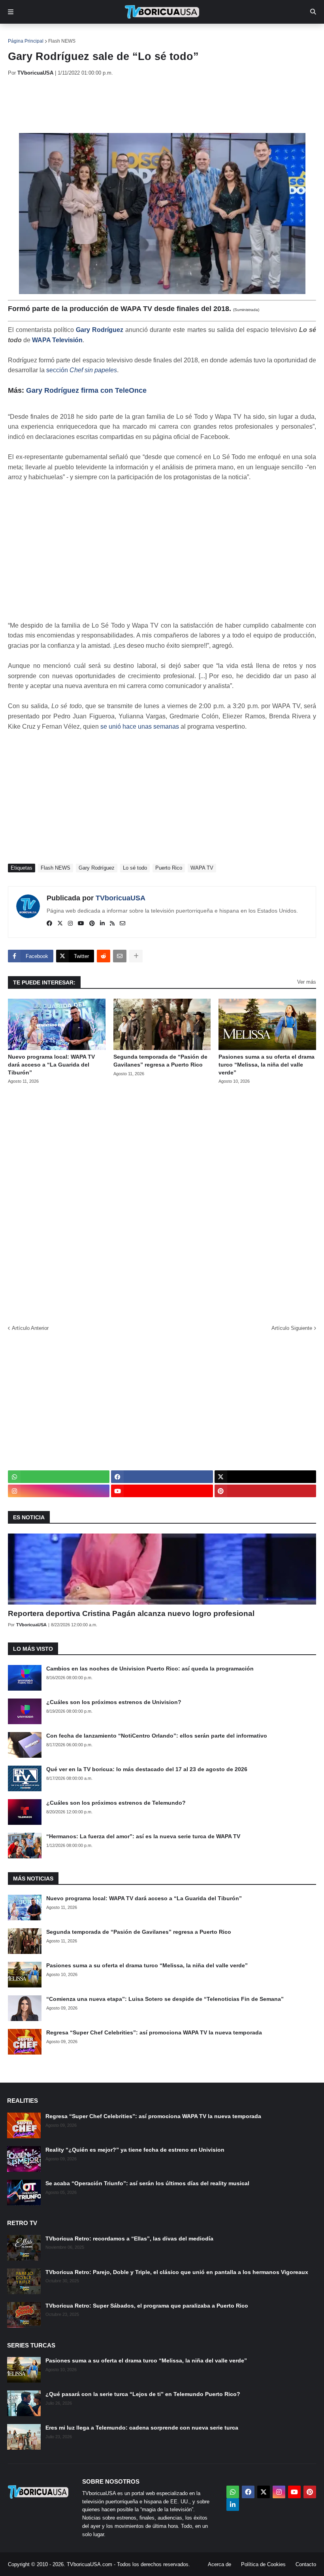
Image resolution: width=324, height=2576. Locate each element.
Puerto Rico (169, 868)
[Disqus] (162, 1202)
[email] (122, 924)
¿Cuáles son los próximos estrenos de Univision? (114, 1702)
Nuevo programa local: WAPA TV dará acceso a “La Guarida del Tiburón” (51, 1064)
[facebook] (49, 924)
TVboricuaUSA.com (89, 2564)
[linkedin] (102, 924)
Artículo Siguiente (292, 1328)
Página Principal (26, 41)
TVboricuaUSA (121, 898)
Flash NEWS (62, 41)
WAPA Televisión (57, 340)
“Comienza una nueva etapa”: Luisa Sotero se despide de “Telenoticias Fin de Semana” (165, 1999)
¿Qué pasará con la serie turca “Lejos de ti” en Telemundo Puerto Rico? (143, 2394)
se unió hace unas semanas (140, 726)
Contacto (306, 2564)
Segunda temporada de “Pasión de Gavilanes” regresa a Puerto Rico (160, 1061)
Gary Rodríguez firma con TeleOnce (86, 390)
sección (82, 370)
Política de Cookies (263, 2564)
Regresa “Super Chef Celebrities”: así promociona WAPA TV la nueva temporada (154, 2032)
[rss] (112, 924)
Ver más (307, 982)
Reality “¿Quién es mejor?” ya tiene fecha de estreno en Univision (135, 2150)
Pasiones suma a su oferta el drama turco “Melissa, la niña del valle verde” (267, 1064)
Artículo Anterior (30, 1328)
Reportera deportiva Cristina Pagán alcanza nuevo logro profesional (131, 1613)
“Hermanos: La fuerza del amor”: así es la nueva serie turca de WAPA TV (143, 1836)
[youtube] (81, 924)
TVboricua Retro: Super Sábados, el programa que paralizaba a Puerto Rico (147, 2306)
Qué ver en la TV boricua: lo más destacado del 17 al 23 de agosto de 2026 (147, 1769)
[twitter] (60, 924)
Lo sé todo (135, 868)
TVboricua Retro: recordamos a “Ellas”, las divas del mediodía (129, 2239)
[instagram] (70, 924)
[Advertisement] (152, 105)
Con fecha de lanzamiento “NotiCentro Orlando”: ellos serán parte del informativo (157, 1736)
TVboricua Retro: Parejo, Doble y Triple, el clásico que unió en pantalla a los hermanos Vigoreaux (177, 2272)
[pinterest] (92, 924)
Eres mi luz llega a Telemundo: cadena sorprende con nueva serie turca (142, 2428)
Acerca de (219, 2564)
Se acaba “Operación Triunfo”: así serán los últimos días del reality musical (147, 2183)
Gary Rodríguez (100, 330)
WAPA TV (202, 868)
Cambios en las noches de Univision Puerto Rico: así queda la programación (150, 1669)
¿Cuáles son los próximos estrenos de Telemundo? (116, 1803)
